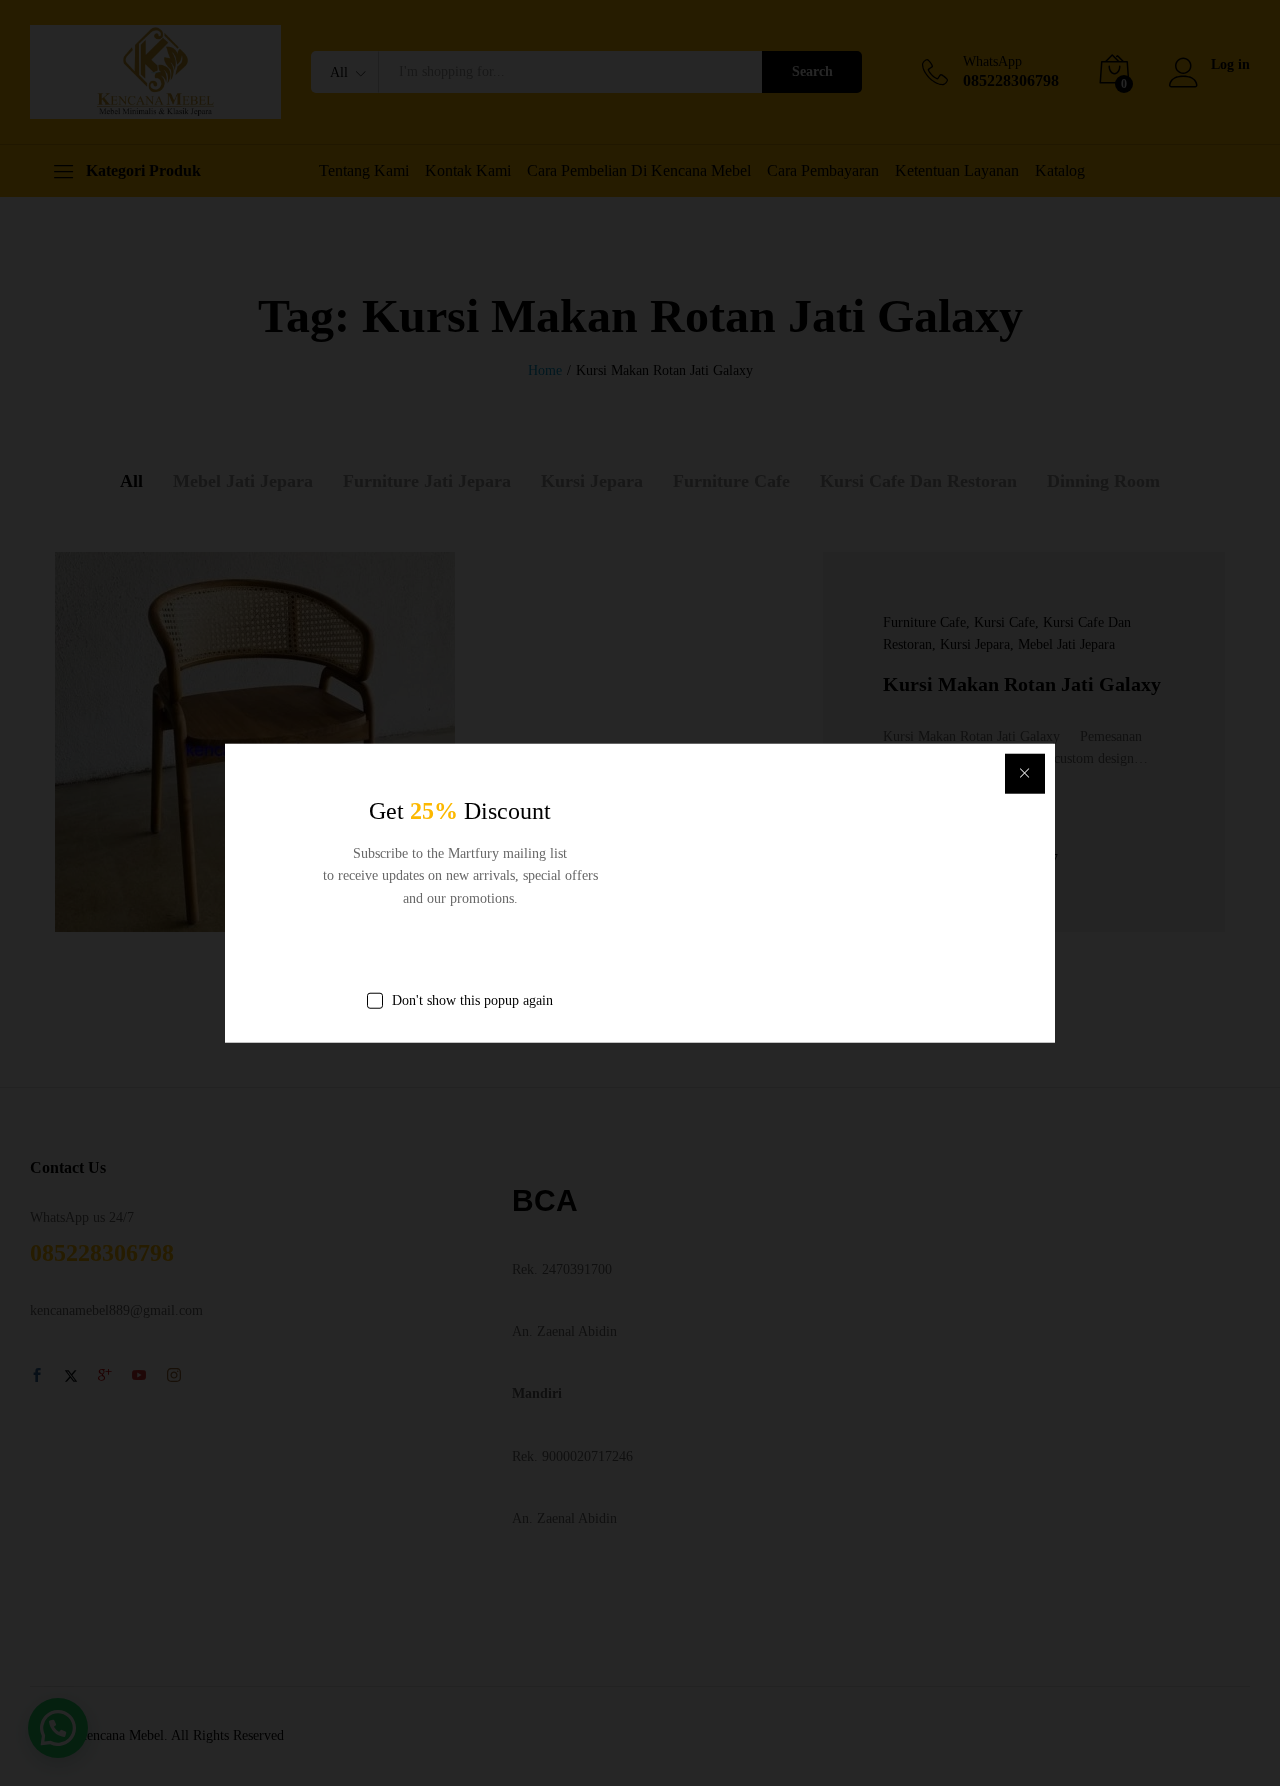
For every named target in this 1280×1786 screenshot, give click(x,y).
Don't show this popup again (472, 1000)
